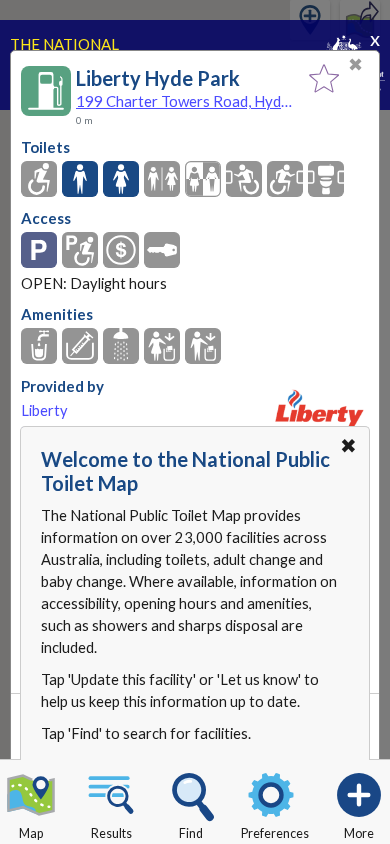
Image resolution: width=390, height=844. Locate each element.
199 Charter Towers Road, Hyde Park (187, 101)
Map (31, 833)
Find (191, 833)
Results (111, 833)
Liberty (44, 410)
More (359, 833)
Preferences (275, 833)
